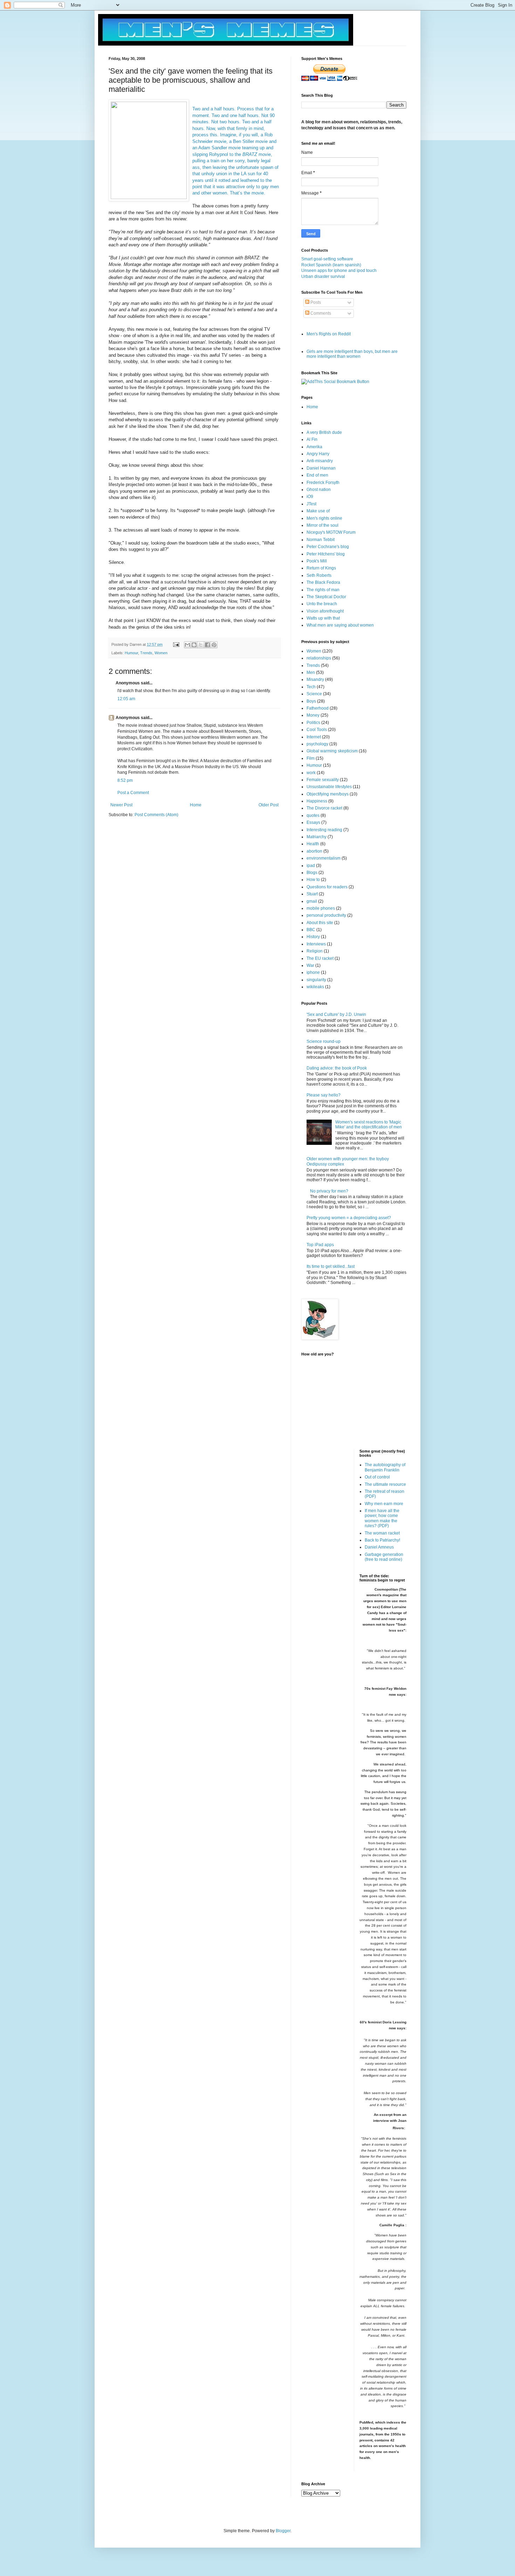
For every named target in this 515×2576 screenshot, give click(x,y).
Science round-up (324, 1041)
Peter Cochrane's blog (328, 547)
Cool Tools (317, 730)
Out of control (377, 1477)
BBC (311, 930)
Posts (315, 302)
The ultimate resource (385, 1484)
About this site (320, 923)
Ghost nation (319, 490)
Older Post (269, 805)
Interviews (316, 944)
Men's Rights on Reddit (329, 334)
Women (161, 653)
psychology (317, 744)
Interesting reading (324, 830)
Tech (311, 687)
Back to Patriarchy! (382, 1540)
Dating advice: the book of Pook (337, 1068)
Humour (131, 653)
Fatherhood (318, 708)
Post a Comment (133, 793)
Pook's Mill (317, 561)
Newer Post (121, 805)
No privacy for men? (329, 1191)
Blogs (312, 873)
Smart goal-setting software (327, 259)
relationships (319, 658)
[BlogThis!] (194, 645)
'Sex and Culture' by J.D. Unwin (336, 1014)
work (311, 773)
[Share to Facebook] (207, 645)
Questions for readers (327, 887)
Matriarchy (317, 837)
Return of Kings (321, 568)
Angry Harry (318, 454)
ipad (311, 866)
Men (311, 672)
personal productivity (326, 915)
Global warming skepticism (332, 751)
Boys (311, 701)
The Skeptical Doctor (326, 597)
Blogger (283, 2531)
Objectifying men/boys (328, 794)
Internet (314, 737)
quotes (313, 815)
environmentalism (324, 858)
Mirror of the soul (322, 525)
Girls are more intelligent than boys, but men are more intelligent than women (352, 354)
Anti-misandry (320, 461)
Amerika (314, 447)
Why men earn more (384, 1504)
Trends (146, 653)
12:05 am (126, 699)
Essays (313, 822)
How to (313, 880)
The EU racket (320, 958)
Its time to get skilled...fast (331, 1266)
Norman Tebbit (321, 540)
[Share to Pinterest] (214, 645)
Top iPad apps (320, 1245)
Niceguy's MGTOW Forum (331, 532)
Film (311, 758)
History (313, 937)
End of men (317, 475)
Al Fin (312, 439)
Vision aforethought (325, 611)
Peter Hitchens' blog (326, 554)
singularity (316, 980)
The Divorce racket (324, 808)
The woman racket (382, 1533)
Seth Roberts (319, 575)
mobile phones (321, 908)
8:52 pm (125, 780)
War (310, 965)
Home (196, 805)
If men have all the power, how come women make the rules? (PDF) (382, 1518)
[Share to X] (201, 645)
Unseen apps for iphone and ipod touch (339, 271)
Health (313, 844)
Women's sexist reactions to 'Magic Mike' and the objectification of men (369, 1125)
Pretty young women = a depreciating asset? (349, 1218)
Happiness (317, 801)
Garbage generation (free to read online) (384, 1557)
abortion (314, 851)
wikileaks (315, 987)
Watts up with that (323, 618)
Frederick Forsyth (323, 483)
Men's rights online (324, 518)
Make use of (318, 511)
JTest (311, 504)
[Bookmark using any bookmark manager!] (335, 382)
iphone (313, 972)
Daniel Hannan (321, 468)
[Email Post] (176, 644)
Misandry (315, 679)
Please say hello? (324, 1095)
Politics (313, 723)
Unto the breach (322, 604)
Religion (315, 951)
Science (314, 694)
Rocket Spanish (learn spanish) (331, 265)
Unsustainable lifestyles (329, 787)
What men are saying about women (340, 625)
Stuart (312, 894)
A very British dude (324, 432)
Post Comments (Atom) (156, 815)
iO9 (310, 497)
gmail (312, 901)
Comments (320, 313)
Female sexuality (323, 780)
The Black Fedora (323, 582)
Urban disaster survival (323, 276)
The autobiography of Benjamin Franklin (385, 1467)
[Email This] (187, 645)
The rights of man (323, 590)
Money (313, 715)
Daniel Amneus (379, 1547)
